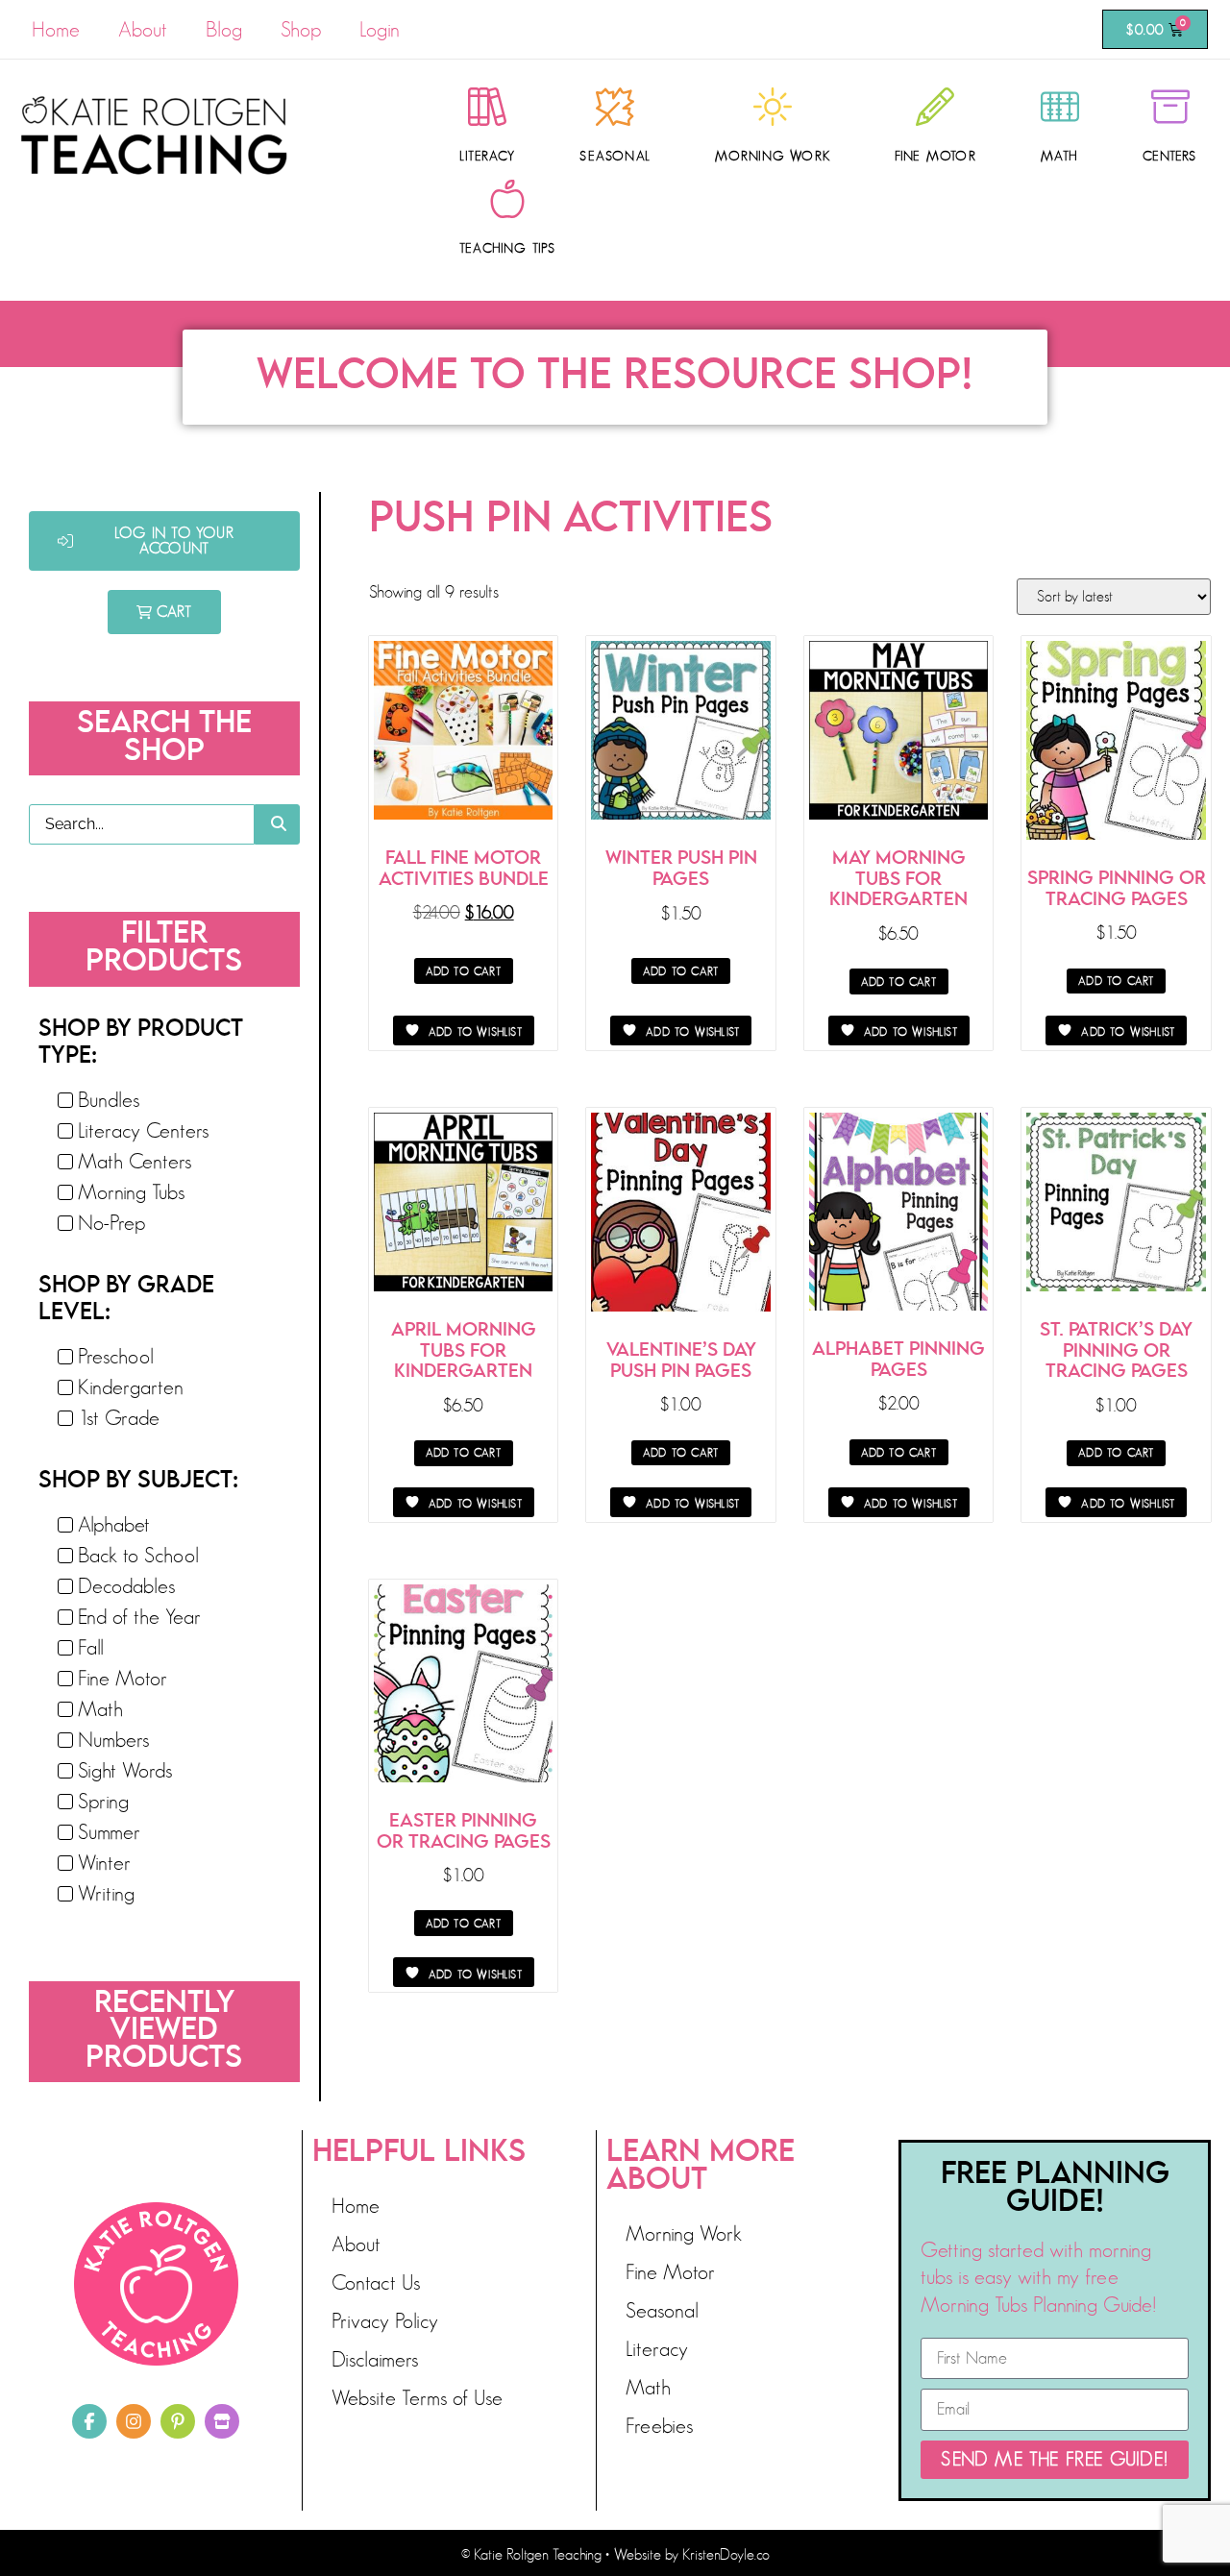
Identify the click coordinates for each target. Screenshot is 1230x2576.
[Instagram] (134, 2421)
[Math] (1060, 107)
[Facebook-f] (89, 2421)
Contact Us (376, 2282)
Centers (1169, 156)
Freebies (659, 2426)
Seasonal (615, 156)
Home (56, 29)
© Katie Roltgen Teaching (531, 2555)
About (143, 29)
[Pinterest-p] (178, 2421)
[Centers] (1170, 107)
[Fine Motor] (935, 107)
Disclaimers (375, 2359)
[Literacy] (487, 107)
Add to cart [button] (464, 971)
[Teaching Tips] (507, 199)
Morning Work (773, 156)
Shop (301, 29)
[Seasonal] (615, 107)
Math (1059, 156)
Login (380, 29)
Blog (224, 29)
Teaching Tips (508, 248)
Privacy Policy (385, 2321)
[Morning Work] (773, 107)
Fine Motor (935, 156)
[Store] (222, 2421)
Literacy (488, 156)
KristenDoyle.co (726, 2555)
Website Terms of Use (417, 2398)
